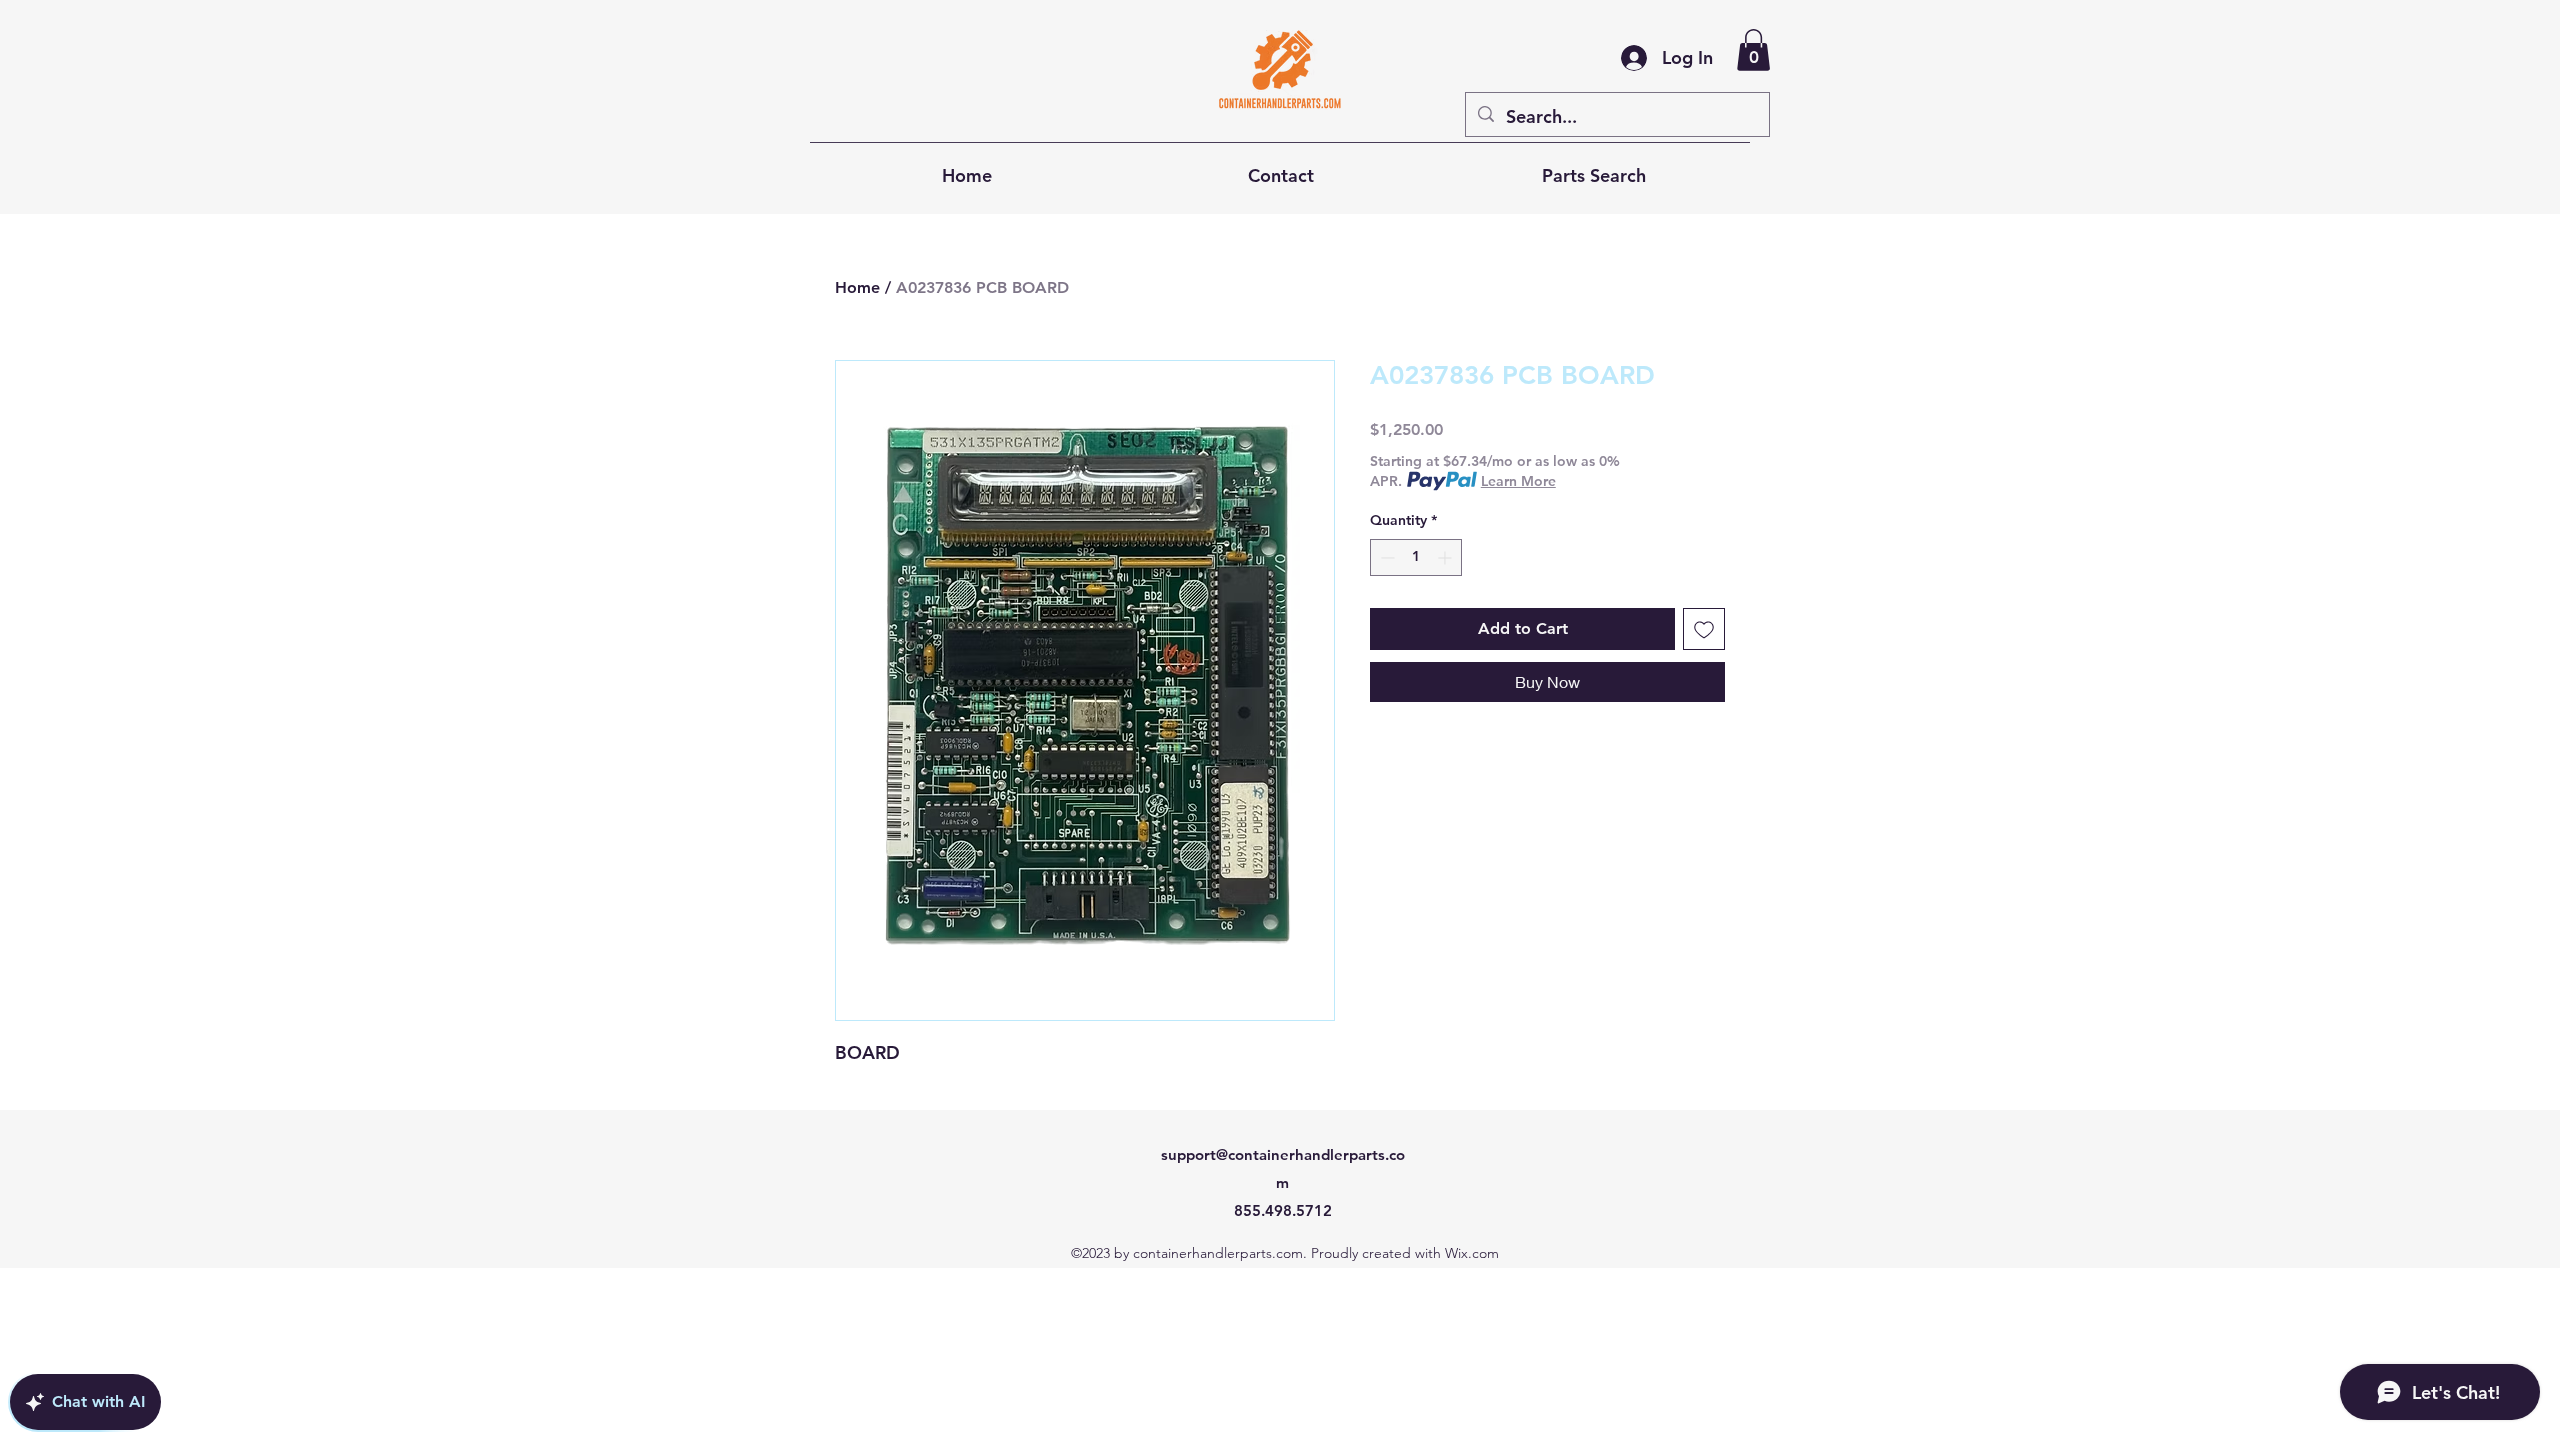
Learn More (1518, 481)
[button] (1753, 50)
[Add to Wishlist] (1704, 629)
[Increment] (1446, 557)
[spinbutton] (1416, 557)
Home (857, 287)
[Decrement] (1385, 557)
